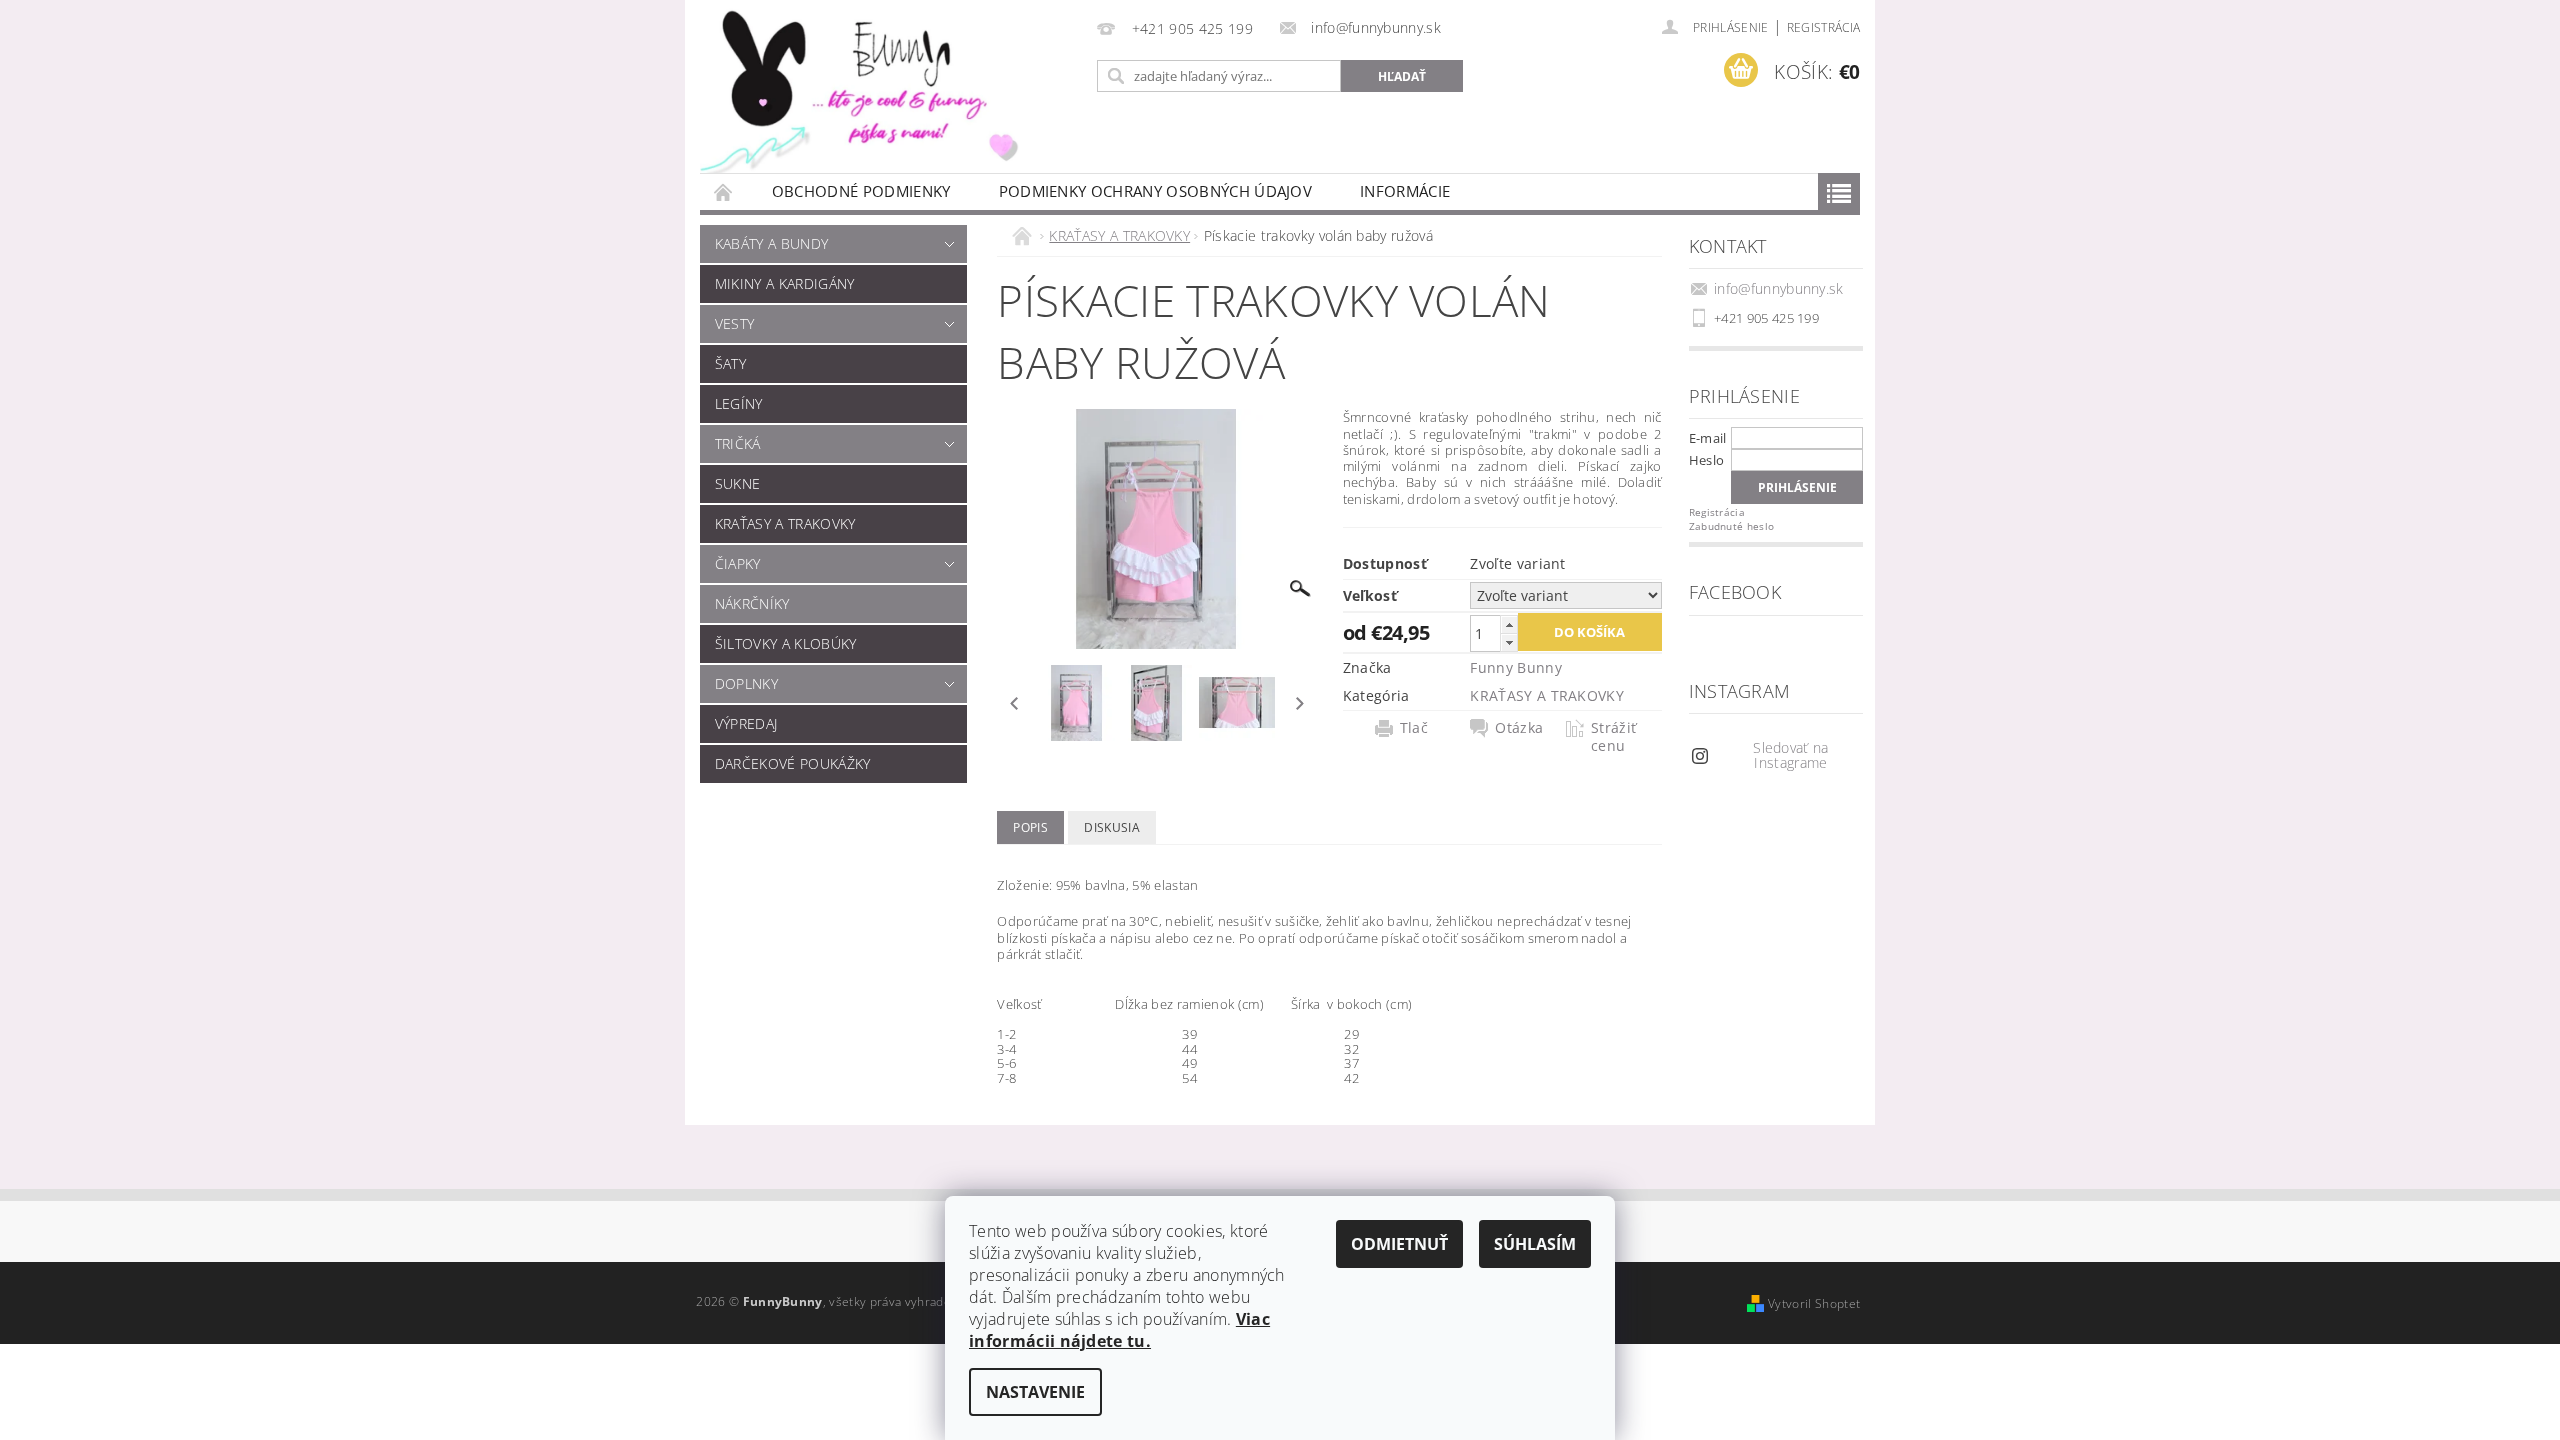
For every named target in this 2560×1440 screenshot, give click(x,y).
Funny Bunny (1516, 667)
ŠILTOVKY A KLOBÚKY (786, 643)
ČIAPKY (738, 563)
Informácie (1405, 191)
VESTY (735, 323)
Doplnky (746, 683)
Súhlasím (1535, 1244)
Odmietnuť (1399, 1244)
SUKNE (738, 483)
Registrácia (1824, 27)
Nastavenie (1035, 1392)
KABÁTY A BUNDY (771, 243)
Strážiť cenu (1613, 737)
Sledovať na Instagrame (1791, 755)
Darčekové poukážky (793, 763)
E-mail (1708, 438)
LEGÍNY (739, 403)
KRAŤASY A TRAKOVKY (785, 523)
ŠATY (730, 363)
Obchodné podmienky (861, 191)
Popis (1030, 827)
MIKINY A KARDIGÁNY (785, 283)
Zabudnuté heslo (1732, 526)
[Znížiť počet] (1509, 642)
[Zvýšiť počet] (1509, 624)
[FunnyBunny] (885, 86)
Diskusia (1112, 827)
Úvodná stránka (724, 191)
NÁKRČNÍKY (752, 603)
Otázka (1519, 728)
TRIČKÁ (738, 443)
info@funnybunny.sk (1779, 288)
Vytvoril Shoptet (1814, 1303)
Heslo (1707, 460)
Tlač (1414, 728)
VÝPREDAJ (746, 723)
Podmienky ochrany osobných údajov (1156, 191)
